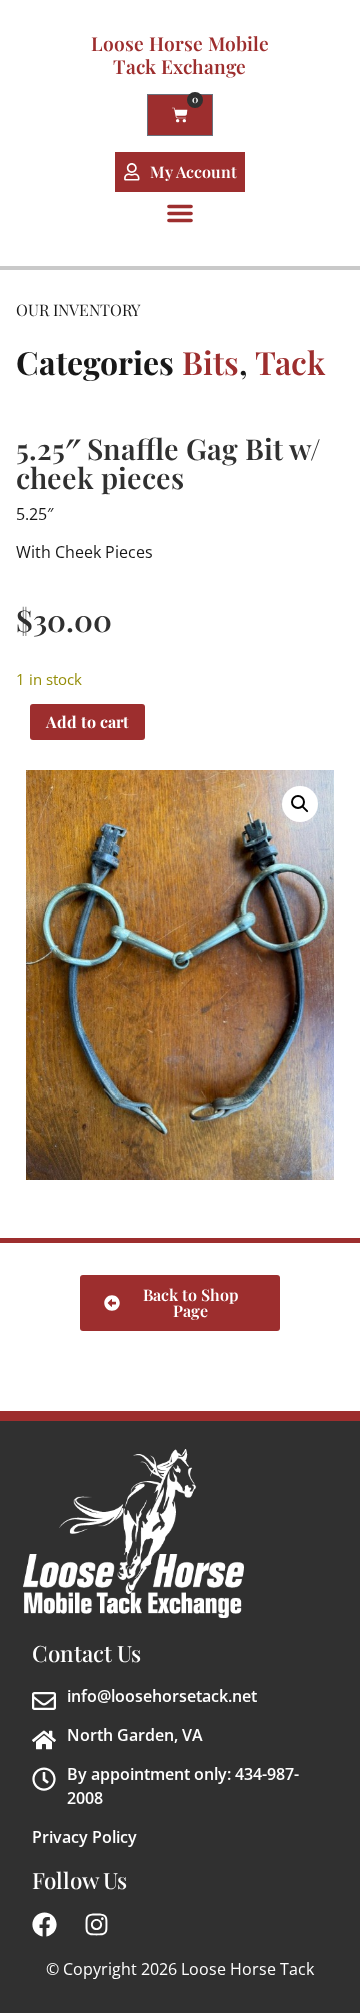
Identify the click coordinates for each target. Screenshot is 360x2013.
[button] (180, 213)
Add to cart (87, 721)
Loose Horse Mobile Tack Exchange (180, 54)
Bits (210, 361)
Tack (290, 361)
